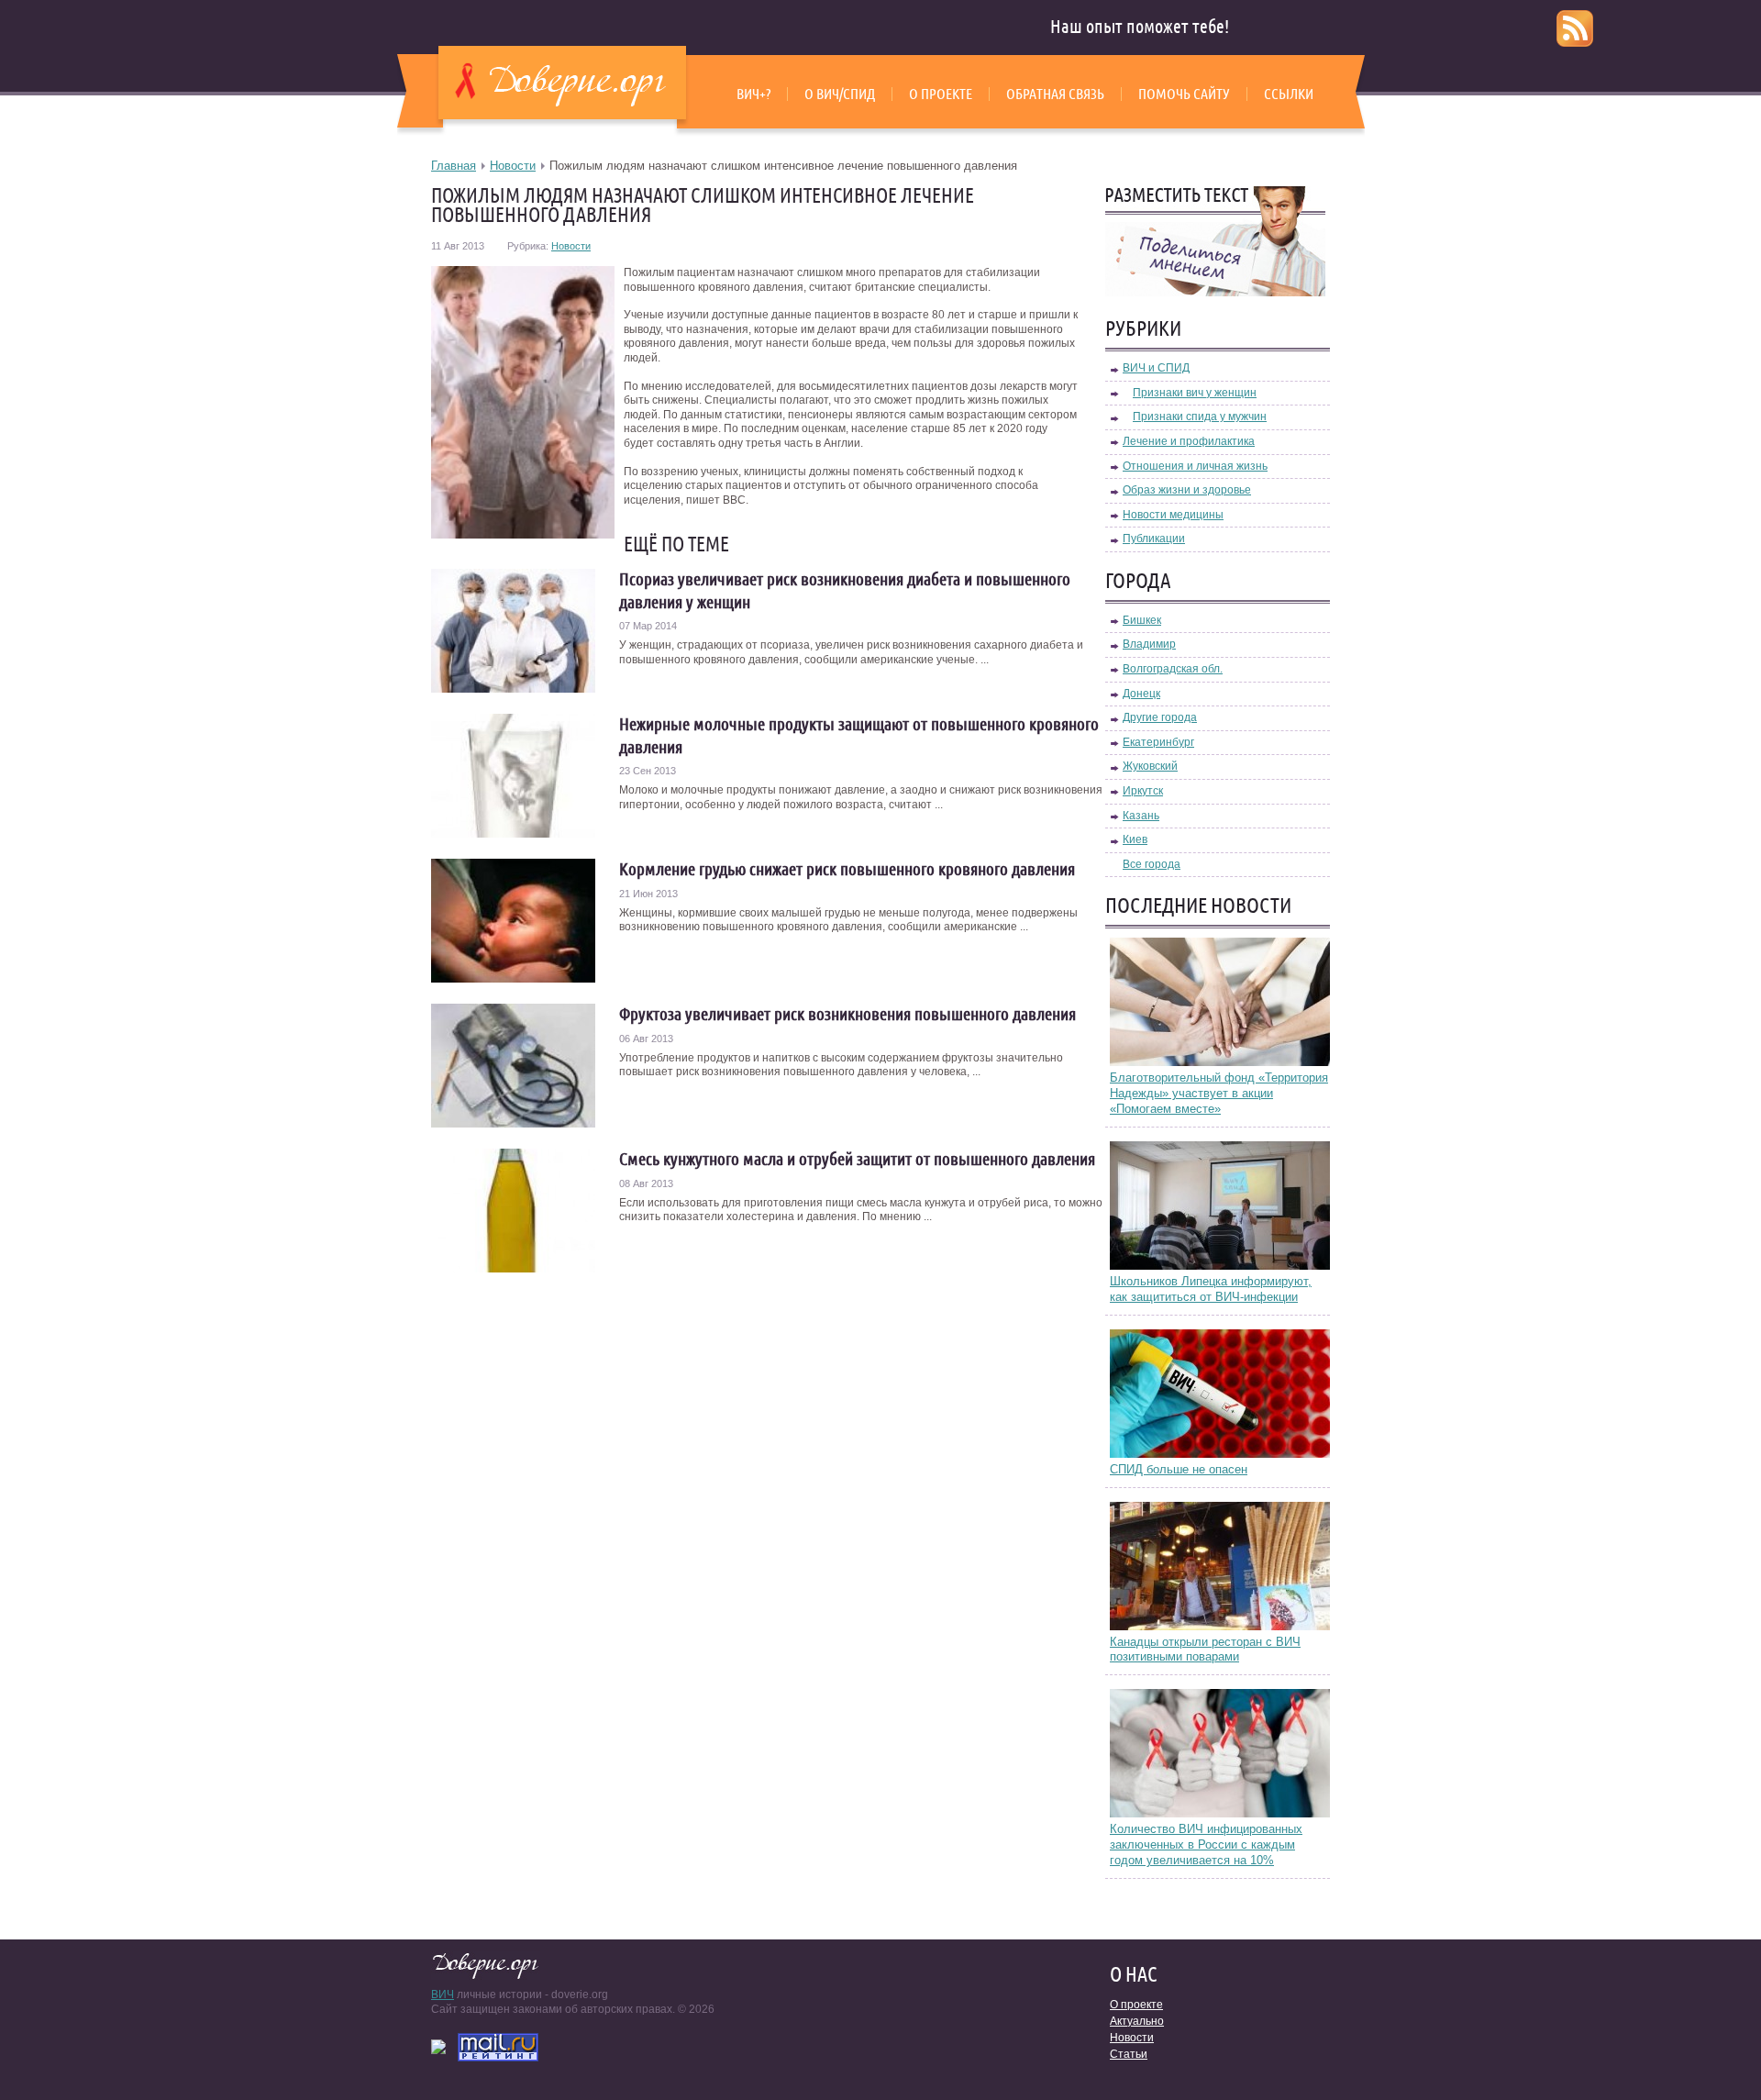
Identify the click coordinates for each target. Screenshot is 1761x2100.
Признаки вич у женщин (1195, 393)
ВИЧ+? (753, 94)
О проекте (941, 94)
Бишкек (1142, 620)
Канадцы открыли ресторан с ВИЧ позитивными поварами (1205, 1650)
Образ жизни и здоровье (1187, 490)
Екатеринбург (1158, 742)
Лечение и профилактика (1189, 441)
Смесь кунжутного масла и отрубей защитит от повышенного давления (857, 1159)
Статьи (1129, 2054)
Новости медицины (1173, 515)
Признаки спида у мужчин (1200, 417)
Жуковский (1150, 766)
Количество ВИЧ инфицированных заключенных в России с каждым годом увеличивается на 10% (1206, 1844)
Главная (454, 166)
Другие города (1160, 717)
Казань (1141, 816)
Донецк (1141, 694)
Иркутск (1143, 791)
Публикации (1154, 539)
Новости (513, 166)
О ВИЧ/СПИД (840, 94)
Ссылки (1289, 94)
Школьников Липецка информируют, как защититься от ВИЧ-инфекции (1211, 1289)
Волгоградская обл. (1173, 669)
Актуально (1137, 2021)
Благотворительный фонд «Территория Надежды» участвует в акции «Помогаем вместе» (1219, 1093)
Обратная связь (1055, 94)
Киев (1135, 839)
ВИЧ (443, 1994)
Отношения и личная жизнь (1195, 466)
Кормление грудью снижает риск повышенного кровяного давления (847, 869)
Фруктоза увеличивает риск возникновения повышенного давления (847, 1014)
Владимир (1149, 644)
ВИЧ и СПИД (1156, 368)
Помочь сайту (1184, 94)
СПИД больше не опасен (1179, 1469)
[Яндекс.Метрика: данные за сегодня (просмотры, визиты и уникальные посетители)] (438, 2047)
